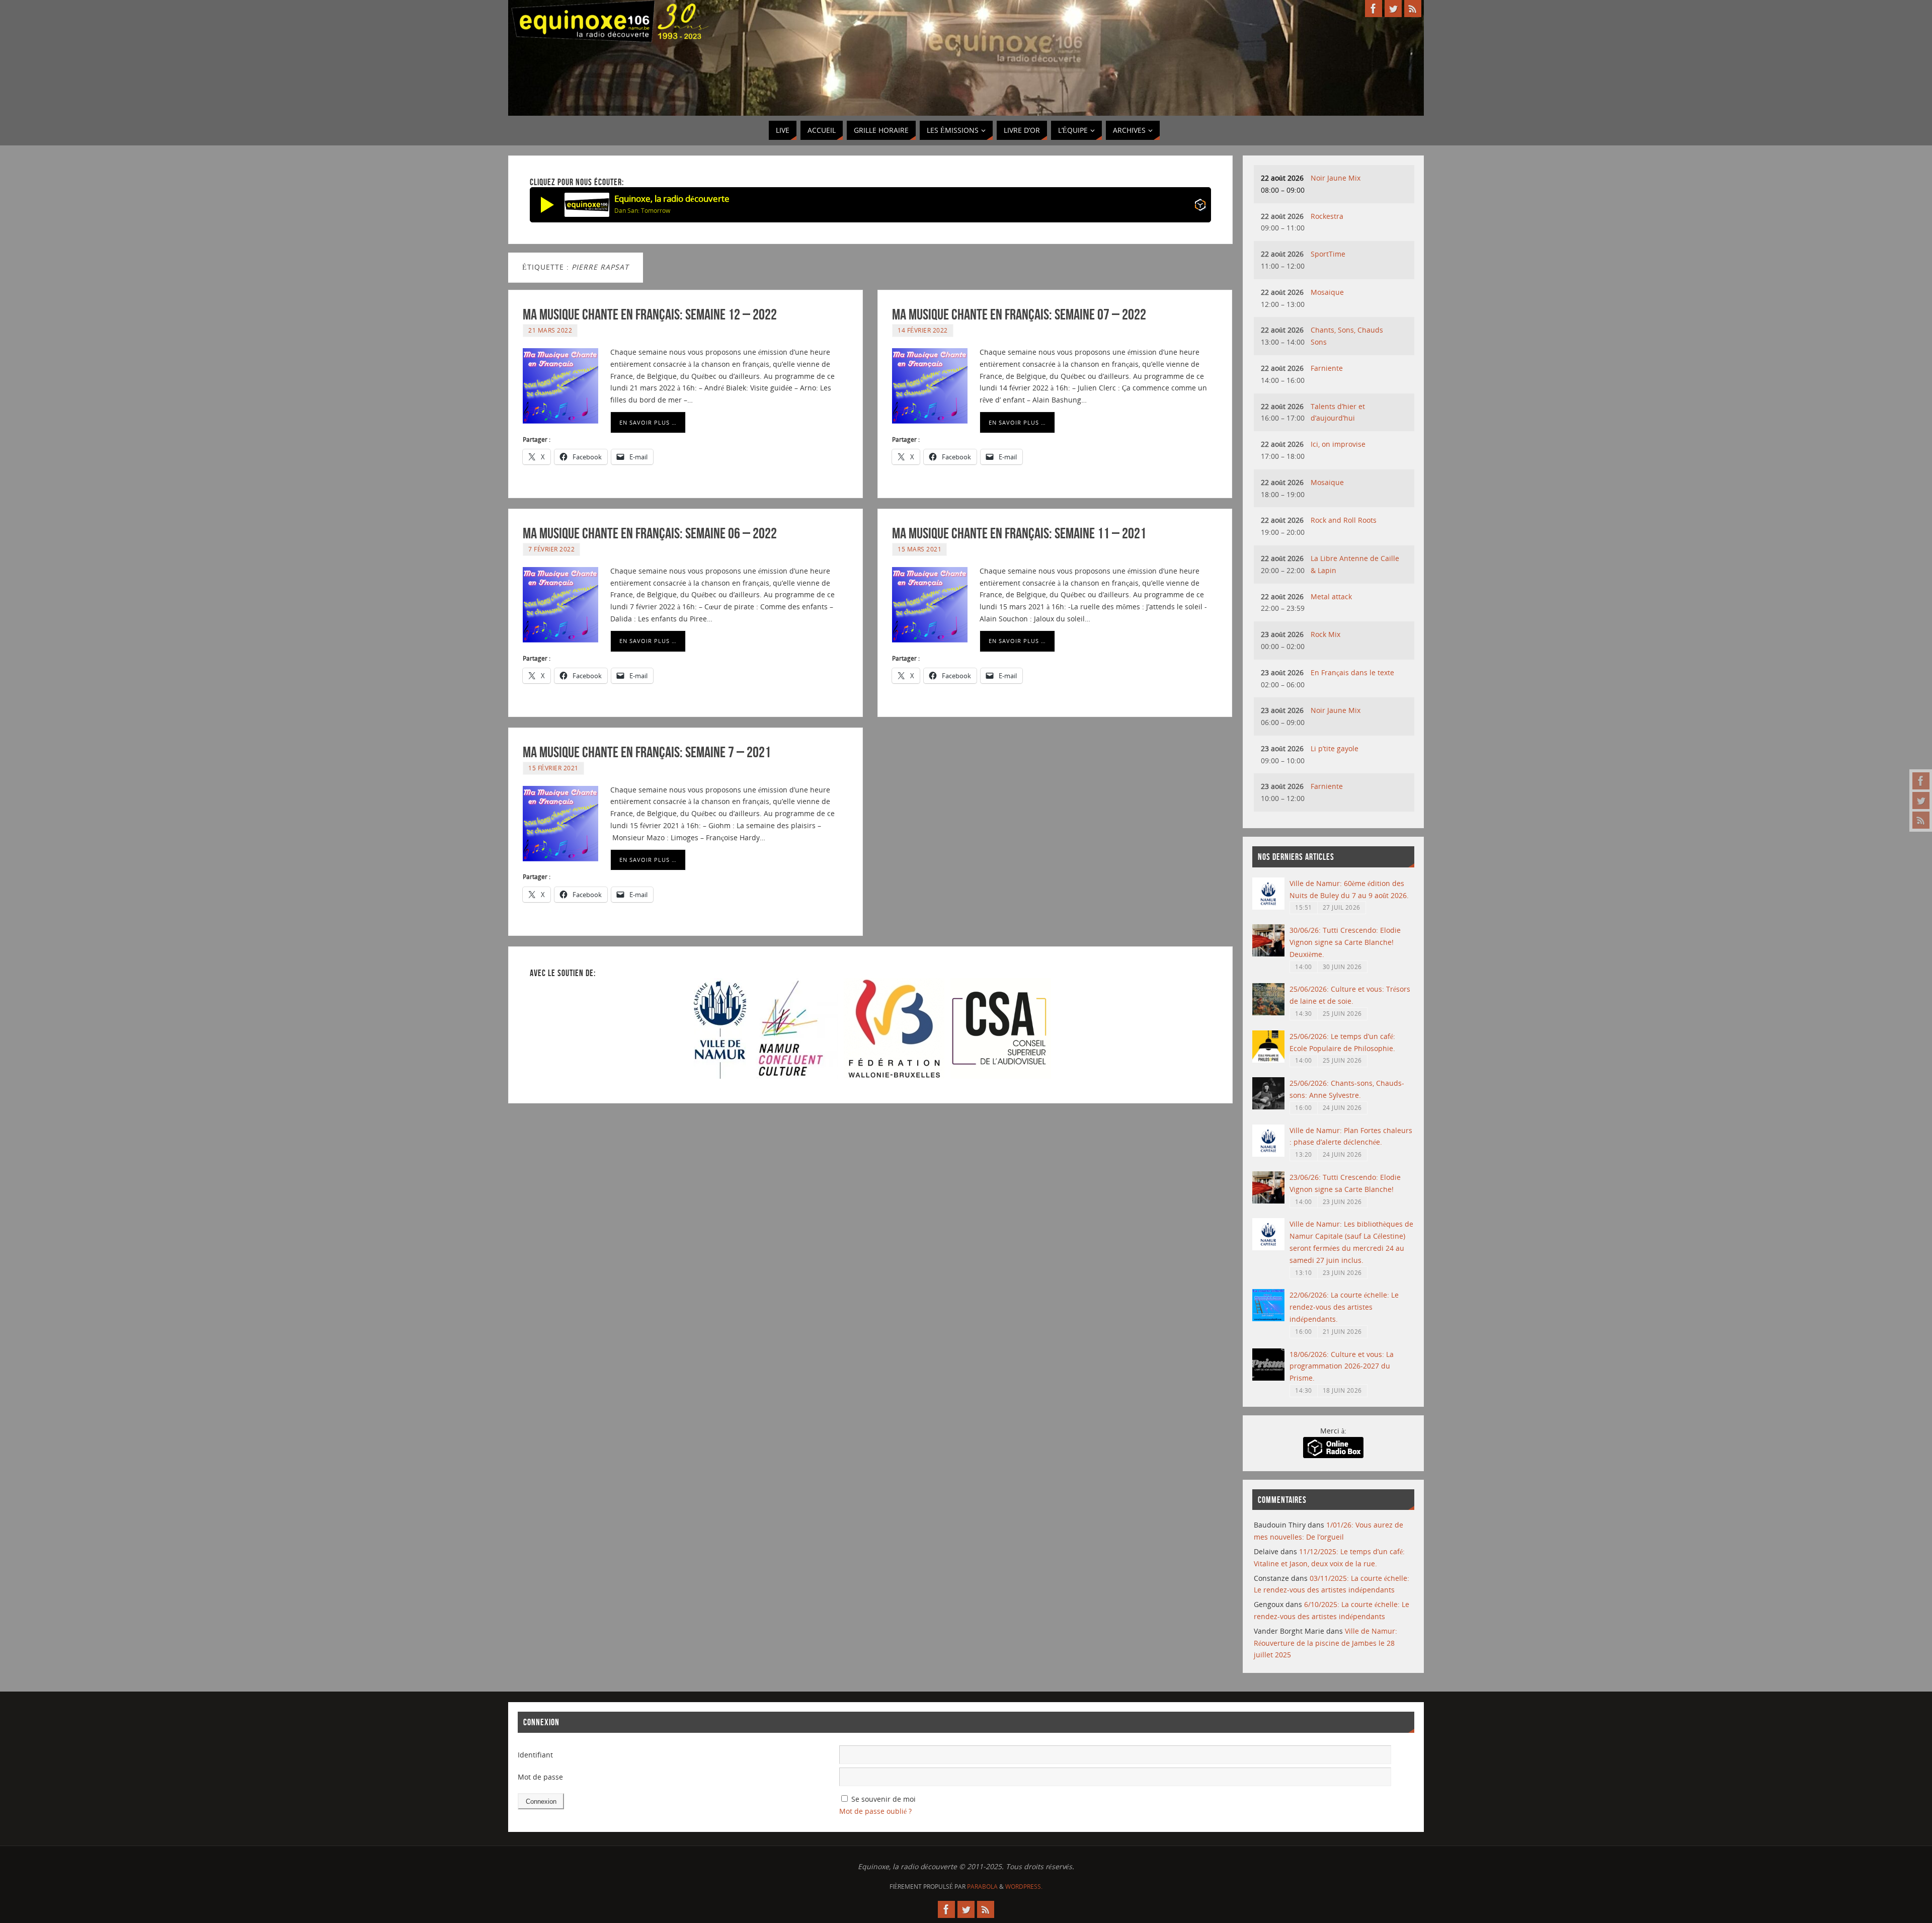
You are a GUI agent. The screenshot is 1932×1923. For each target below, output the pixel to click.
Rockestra (1327, 216)
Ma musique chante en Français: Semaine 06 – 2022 (650, 533)
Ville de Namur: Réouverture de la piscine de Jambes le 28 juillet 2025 (1325, 1643)
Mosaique (1327, 292)
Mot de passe (540, 1777)
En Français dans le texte (1352, 672)
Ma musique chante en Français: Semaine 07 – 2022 (1019, 314)
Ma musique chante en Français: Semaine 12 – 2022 (650, 314)
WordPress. (1024, 1887)
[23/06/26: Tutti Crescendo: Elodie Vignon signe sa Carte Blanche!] (1268, 1201)
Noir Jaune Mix (1336, 178)
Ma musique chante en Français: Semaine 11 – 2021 (1019, 533)
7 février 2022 (551, 549)
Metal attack (1331, 596)
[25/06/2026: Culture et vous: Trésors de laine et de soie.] (1268, 1013)
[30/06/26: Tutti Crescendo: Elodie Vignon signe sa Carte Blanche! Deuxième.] (1268, 954)
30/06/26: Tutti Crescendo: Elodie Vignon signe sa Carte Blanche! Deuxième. (1345, 942)
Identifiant (535, 1755)
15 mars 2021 (919, 549)
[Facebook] (1921, 781)
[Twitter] (1921, 800)
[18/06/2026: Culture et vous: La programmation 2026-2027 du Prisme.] (1268, 1378)
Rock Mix (1325, 634)
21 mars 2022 (550, 330)
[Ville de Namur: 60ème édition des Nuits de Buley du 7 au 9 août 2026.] (1268, 907)
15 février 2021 (553, 768)
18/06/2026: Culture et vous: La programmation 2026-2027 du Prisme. (1342, 1366)
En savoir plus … (648, 422)
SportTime (1328, 254)
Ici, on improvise (1338, 444)
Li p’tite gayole (1335, 748)
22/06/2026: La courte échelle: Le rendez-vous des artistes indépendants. (1344, 1307)
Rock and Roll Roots (1344, 520)
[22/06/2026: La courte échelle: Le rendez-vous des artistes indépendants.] (1268, 1318)
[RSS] (1921, 820)
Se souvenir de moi (883, 1799)
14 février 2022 (923, 330)
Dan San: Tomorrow (642, 211)
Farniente (1327, 368)
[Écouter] (547, 205)
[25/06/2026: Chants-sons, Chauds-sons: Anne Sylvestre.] (1268, 1107)
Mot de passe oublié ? (875, 1811)
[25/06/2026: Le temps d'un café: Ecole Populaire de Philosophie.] (1268, 1060)
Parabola (982, 1887)
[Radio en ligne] (1200, 207)
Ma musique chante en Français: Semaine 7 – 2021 (647, 752)
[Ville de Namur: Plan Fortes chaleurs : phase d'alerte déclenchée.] (1268, 1154)
